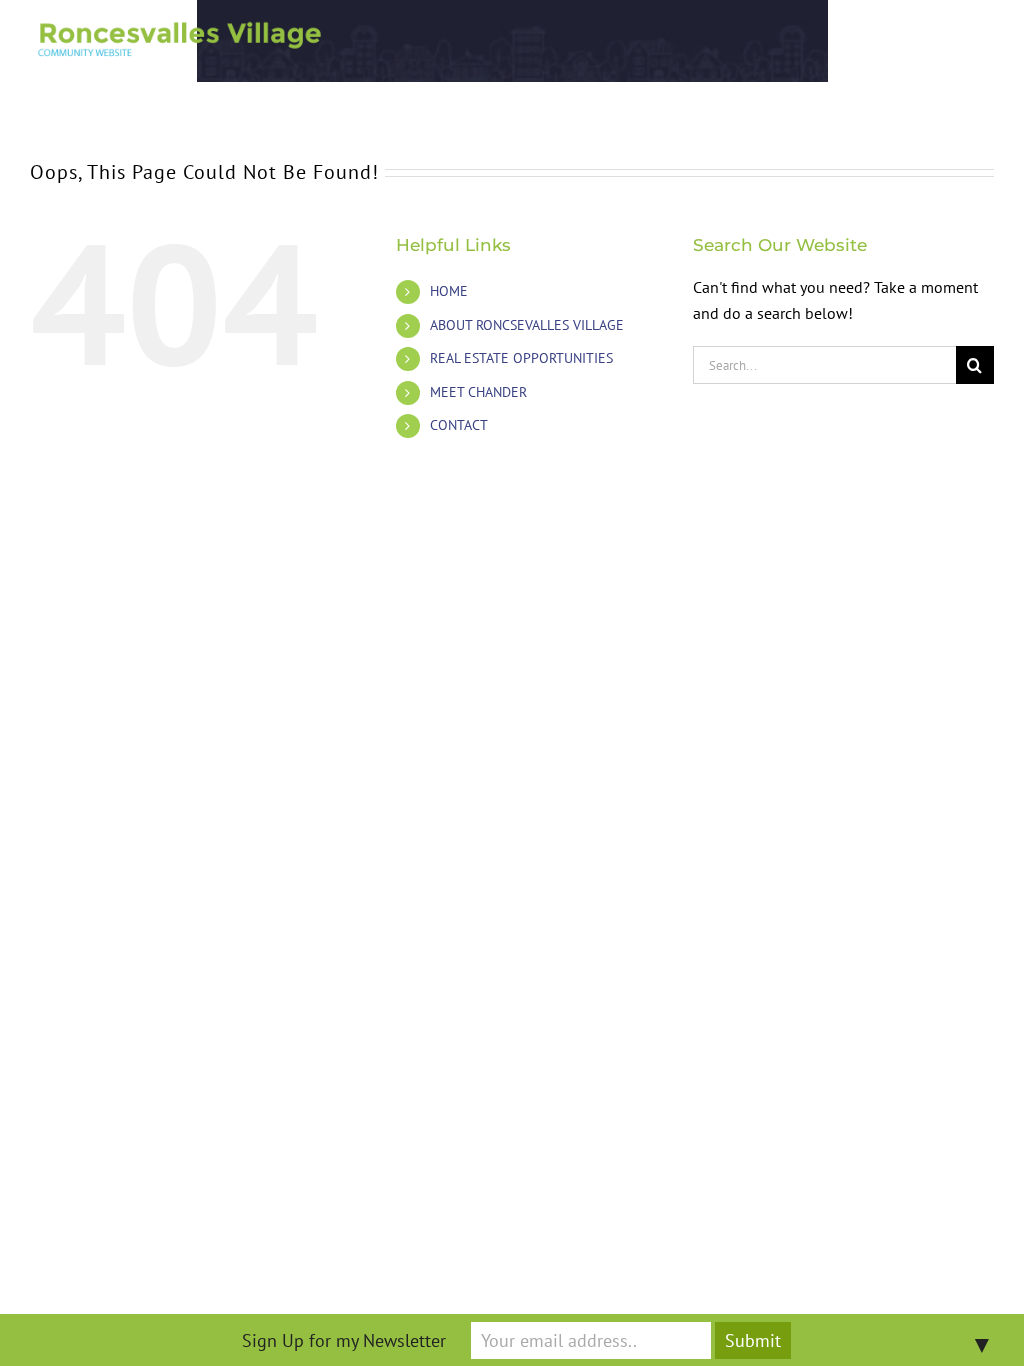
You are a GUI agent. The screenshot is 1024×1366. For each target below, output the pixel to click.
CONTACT (459, 425)
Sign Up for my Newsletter (344, 1340)
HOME (449, 291)
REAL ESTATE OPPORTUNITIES (521, 358)
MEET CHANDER (478, 392)
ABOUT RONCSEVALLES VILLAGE (527, 325)
